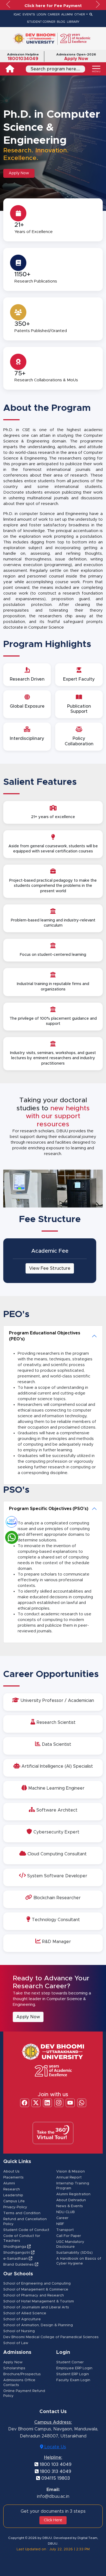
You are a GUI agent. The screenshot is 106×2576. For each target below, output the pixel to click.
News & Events (70, 2206)
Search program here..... (55, 69)
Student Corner (70, 2362)
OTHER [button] (80, 14)
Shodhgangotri (17, 2253)
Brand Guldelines (19, 2265)
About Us (11, 2172)
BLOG (61, 22)
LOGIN (41, 14)
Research (12, 2189)
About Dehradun (71, 2200)
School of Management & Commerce (36, 2290)
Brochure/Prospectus (22, 2374)
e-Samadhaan (16, 2259)
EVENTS (29, 14)
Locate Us (55, 2447)
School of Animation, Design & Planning (38, 2325)
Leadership (13, 2195)
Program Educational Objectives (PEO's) (45, 1336)
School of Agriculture (22, 2319)
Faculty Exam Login (73, 2380)
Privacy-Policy (15, 2207)
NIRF (60, 2224)
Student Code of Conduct (26, 2230)
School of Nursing (19, 2331)
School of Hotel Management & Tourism (39, 2301)
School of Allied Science (25, 2313)
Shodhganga (15, 2247)
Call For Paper (69, 2236)
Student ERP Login (73, 2374)
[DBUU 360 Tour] (9, 1521)
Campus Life (14, 2201)
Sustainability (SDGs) (74, 2253)
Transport (65, 2230)
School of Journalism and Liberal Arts (36, 2307)
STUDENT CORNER (41, 22)
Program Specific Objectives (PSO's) (49, 1509)
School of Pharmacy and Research (34, 2296)
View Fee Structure (50, 1268)
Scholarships (14, 2368)
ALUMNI (67, 14)
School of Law (16, 2343)
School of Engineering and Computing (37, 2284)
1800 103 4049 (55, 2465)
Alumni (9, 2183)
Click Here (53, 2520)
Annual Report (69, 2178)
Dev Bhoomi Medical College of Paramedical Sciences (51, 2337)
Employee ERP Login (74, 2368)
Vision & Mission (71, 2172)
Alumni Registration (73, 2194)
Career (62, 2218)
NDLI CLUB (66, 2212)
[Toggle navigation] (96, 69)
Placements (13, 2178)
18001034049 (23, 59)
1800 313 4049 (55, 2472)
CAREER (54, 14)
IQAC (17, 14)
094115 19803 (55, 2478)
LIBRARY (73, 22)
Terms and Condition (22, 2213)
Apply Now (76, 59)
